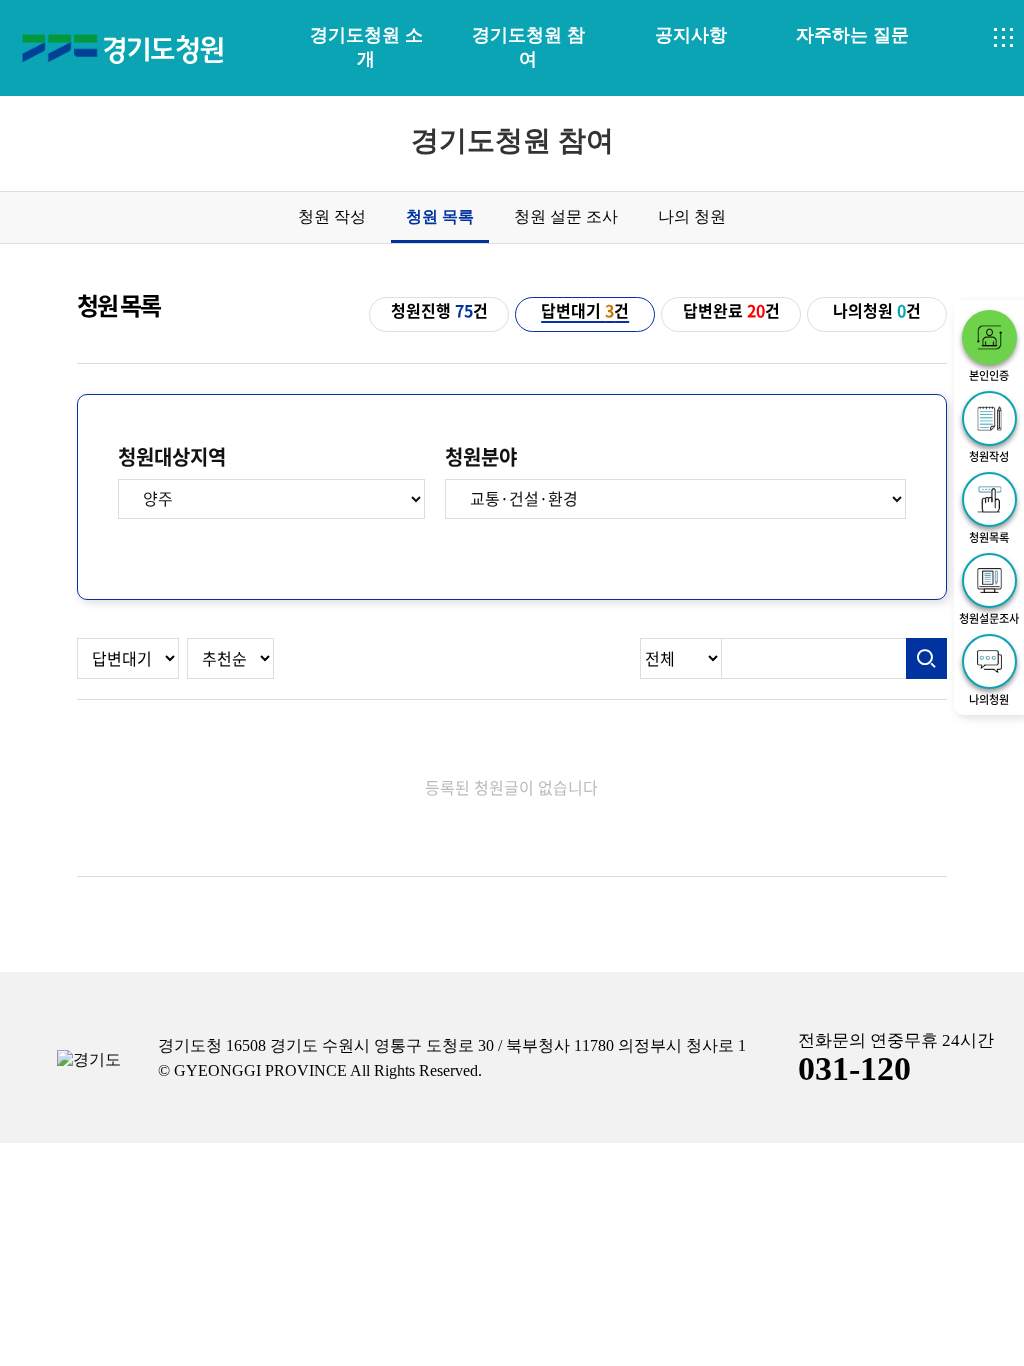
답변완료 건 (731, 311)
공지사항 (691, 35)
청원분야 (481, 457)
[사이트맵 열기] (1004, 38)
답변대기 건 (585, 311)
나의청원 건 (877, 311)
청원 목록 (440, 216)
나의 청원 (692, 216)
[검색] (927, 659)
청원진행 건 (439, 311)
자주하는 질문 (852, 35)
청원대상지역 (172, 457)
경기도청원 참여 (528, 47)
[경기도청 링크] (89, 1060)
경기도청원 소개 (366, 47)
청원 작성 (332, 216)
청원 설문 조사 (566, 216)
